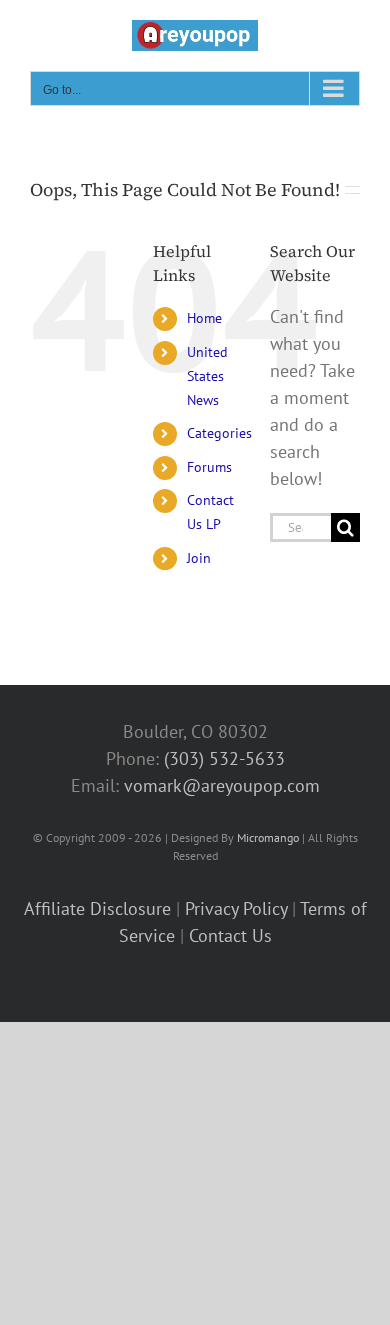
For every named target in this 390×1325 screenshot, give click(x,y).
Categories (219, 433)
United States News (207, 376)
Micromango (268, 837)
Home (204, 318)
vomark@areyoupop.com (222, 785)
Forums (209, 467)
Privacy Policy (236, 908)
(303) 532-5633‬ (224, 758)
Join (199, 558)
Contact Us (230, 935)
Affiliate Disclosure (97, 908)
